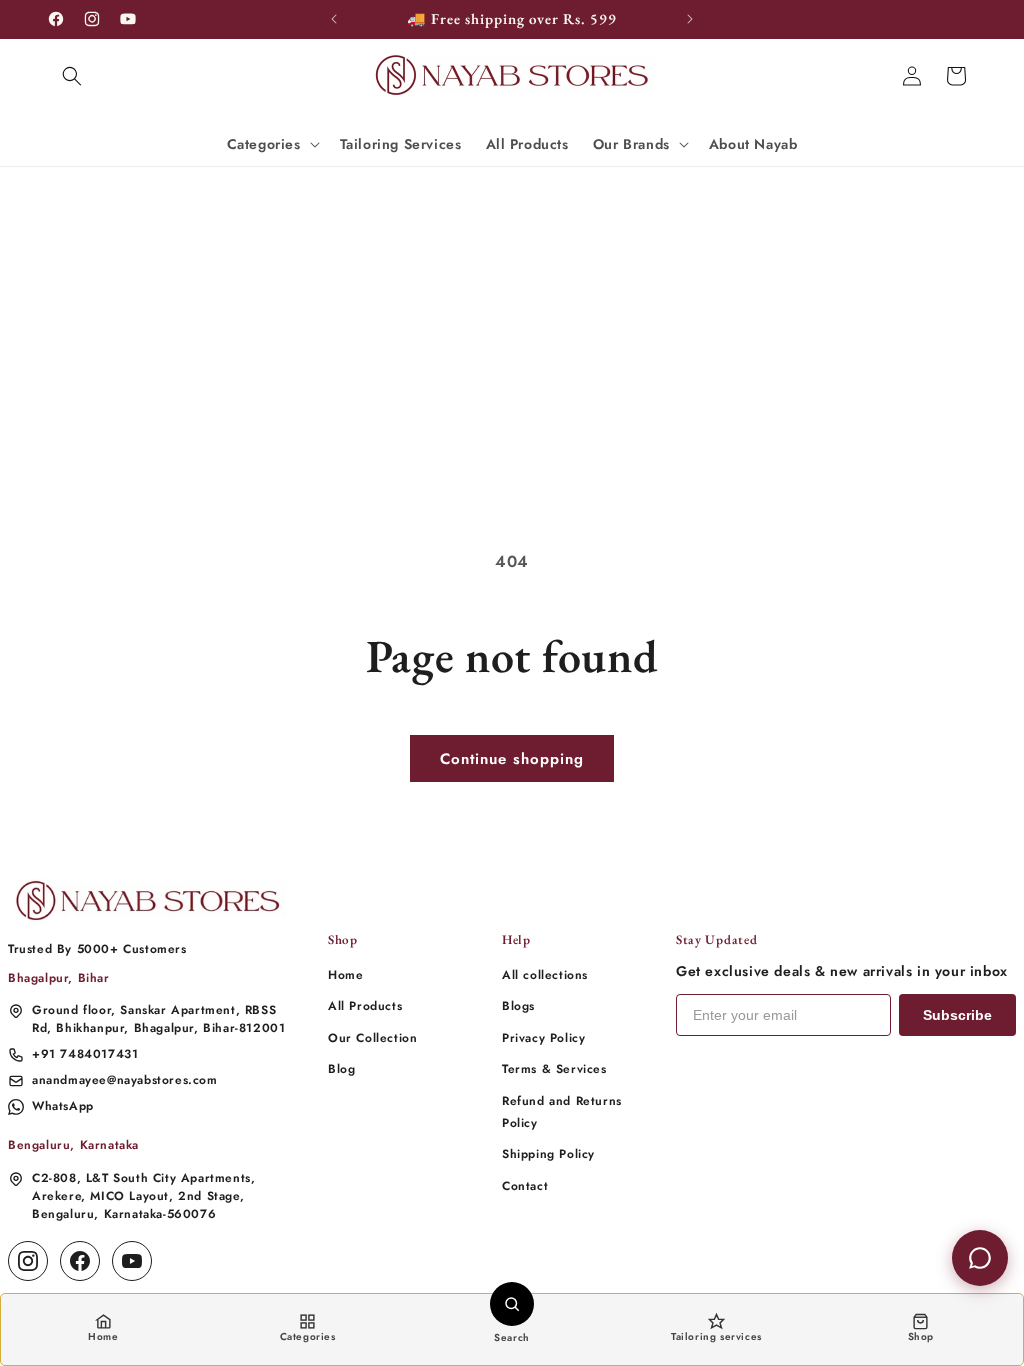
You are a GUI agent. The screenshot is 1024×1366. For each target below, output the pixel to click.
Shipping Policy (548, 1154)
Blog (341, 1069)
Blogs (518, 1006)
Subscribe (957, 1015)
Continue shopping (512, 759)
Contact (525, 1186)
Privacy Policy (543, 1038)
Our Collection (372, 1038)
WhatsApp (63, 1106)
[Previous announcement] (334, 19)
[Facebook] (80, 1261)
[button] (72, 76)
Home (345, 975)
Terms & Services (554, 1069)
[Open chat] (980, 1258)
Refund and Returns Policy (562, 1112)
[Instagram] (28, 1261)
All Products (365, 1006)
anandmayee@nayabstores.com (125, 1080)
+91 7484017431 (85, 1054)
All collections (545, 975)
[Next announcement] (690, 19)
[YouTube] (132, 1261)
